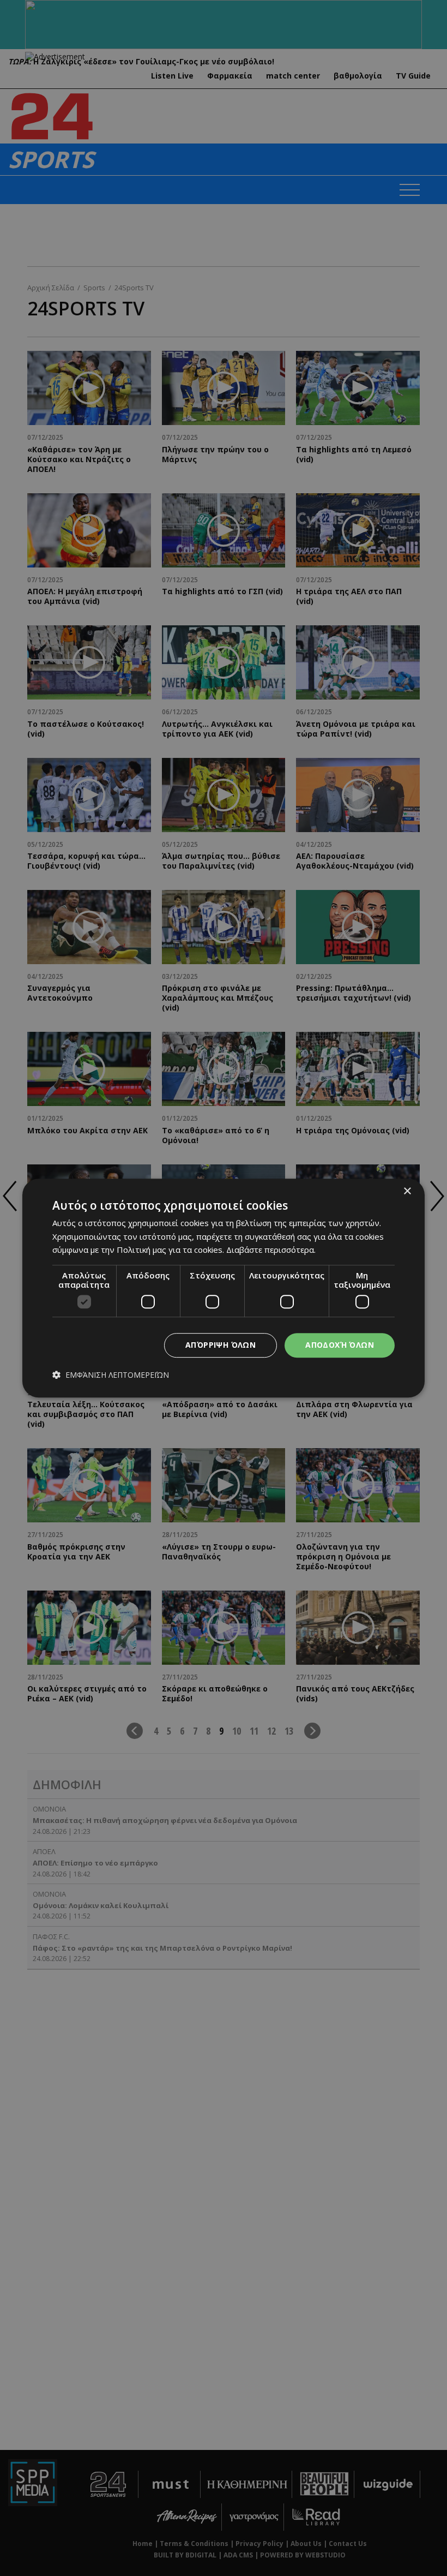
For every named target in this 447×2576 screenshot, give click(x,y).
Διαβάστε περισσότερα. (271, 1250)
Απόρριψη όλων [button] (221, 1345)
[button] (111, 1375)
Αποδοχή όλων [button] (340, 1345)
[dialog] (224, 1288)
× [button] (407, 1191)
